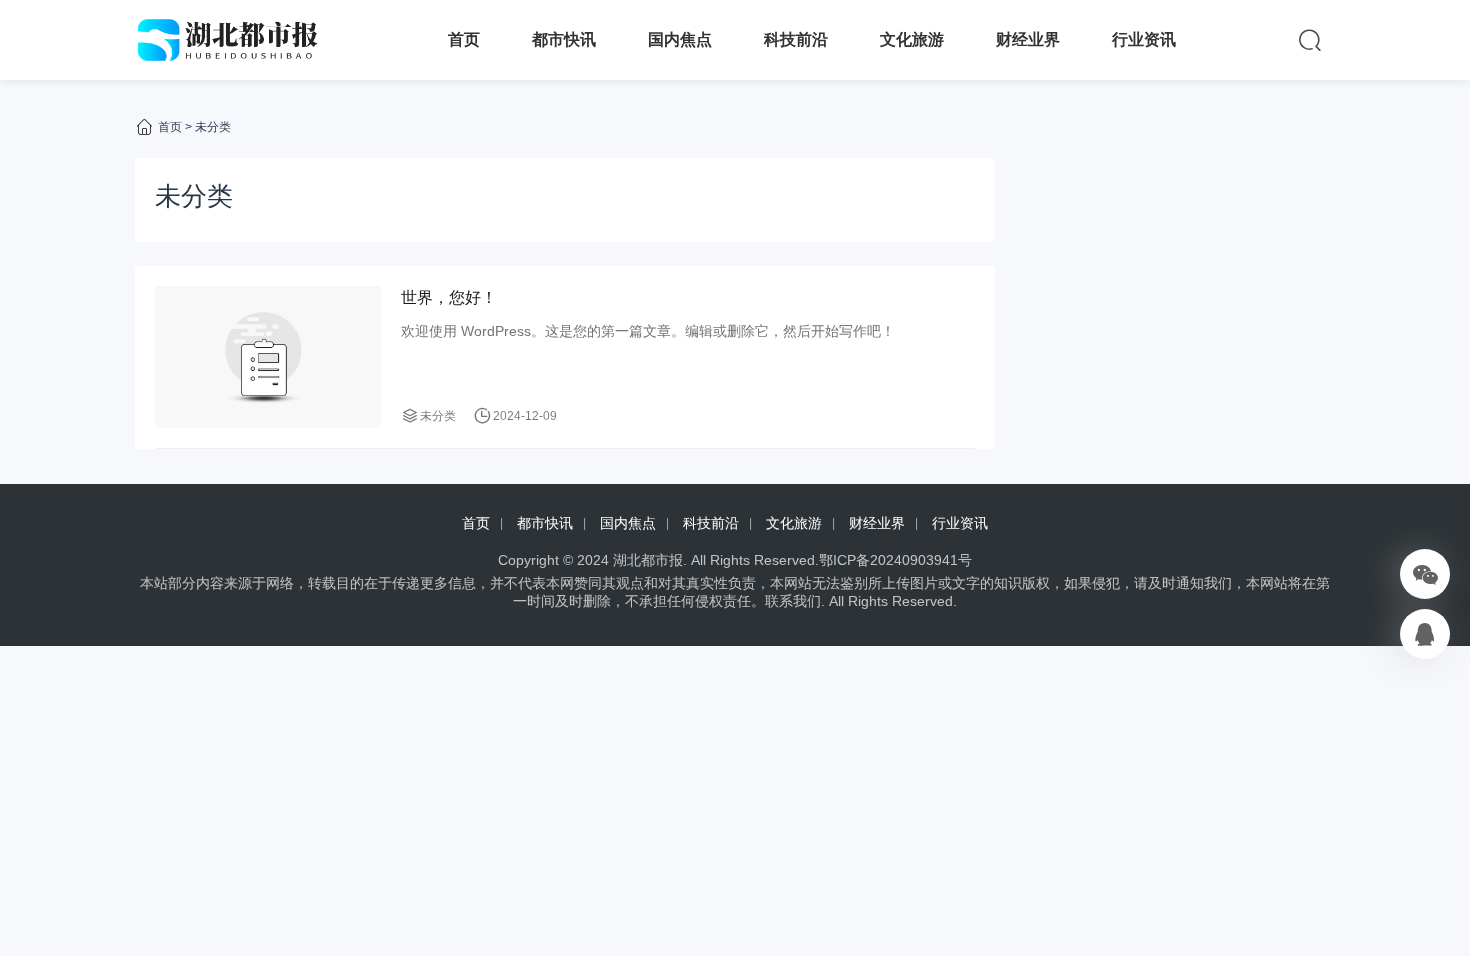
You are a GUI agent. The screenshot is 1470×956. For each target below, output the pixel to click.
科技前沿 (796, 39)
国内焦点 (680, 39)
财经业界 (1028, 39)
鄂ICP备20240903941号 (895, 560)
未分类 (438, 416)
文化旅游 (912, 39)
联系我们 (793, 601)
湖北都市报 (648, 560)
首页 (464, 39)
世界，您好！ (449, 297)
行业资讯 (1144, 39)
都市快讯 (564, 39)
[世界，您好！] (268, 356)
